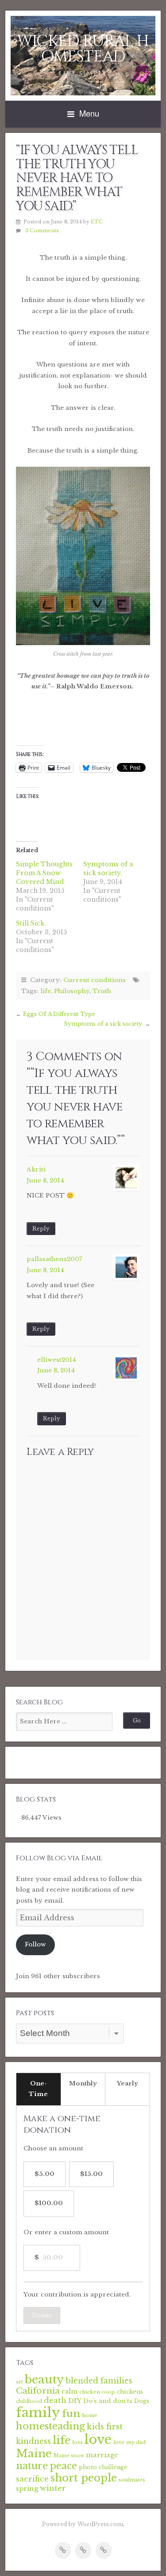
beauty (44, 2380)
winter (53, 2488)
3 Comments (42, 230)
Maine (34, 2454)
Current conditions (95, 980)
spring (27, 2488)
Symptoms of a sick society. (103, 1024)
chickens (130, 2392)
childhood (29, 2401)
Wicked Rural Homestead (83, 49)
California (38, 2391)
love (98, 2440)
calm (69, 2392)
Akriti (36, 1169)
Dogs (142, 2401)
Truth (102, 991)
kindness (33, 2441)
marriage (102, 2455)
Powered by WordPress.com (83, 2524)
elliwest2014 (57, 1360)
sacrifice (32, 2479)
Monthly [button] (83, 2083)
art (19, 2382)
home (90, 2415)
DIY (75, 2400)
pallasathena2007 (54, 1259)
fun (71, 2414)
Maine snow (69, 2456)
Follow (35, 1944)
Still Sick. (31, 923)
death (55, 2400)
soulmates (132, 2480)
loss (78, 2442)
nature (32, 2466)
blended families (99, 2381)
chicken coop (97, 2392)
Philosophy (72, 991)
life (46, 991)
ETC (97, 222)
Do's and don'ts (108, 2401)
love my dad (129, 2442)
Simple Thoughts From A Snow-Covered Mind (44, 873)
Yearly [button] (127, 2083)
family (38, 2413)
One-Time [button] (38, 2089)
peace (63, 2466)
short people (84, 2478)
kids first (105, 2427)
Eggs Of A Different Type (59, 1014)
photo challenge (103, 2467)
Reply (41, 1229)
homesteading (50, 2426)
